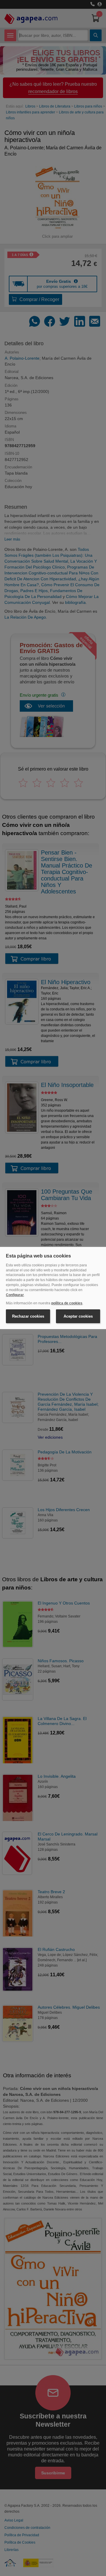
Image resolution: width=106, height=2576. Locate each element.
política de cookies (67, 1303)
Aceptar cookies (78, 1316)
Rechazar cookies (28, 1316)
